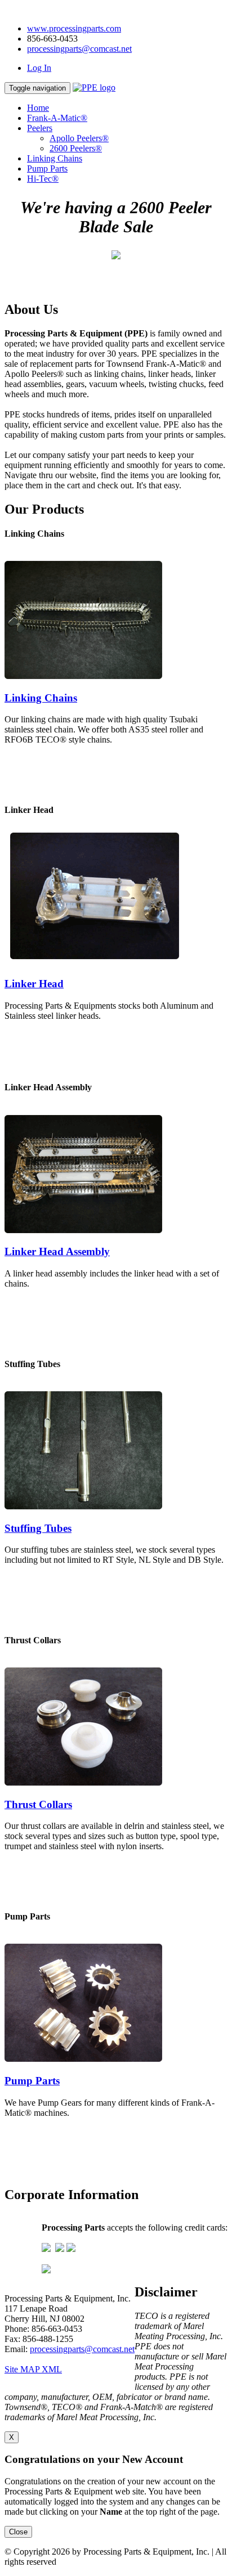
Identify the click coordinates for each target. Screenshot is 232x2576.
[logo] (94, 87)
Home (38, 108)
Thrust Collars (38, 1804)
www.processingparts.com (74, 28)
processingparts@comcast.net (79, 49)
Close (18, 2532)
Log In (39, 68)
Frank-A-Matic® (57, 118)
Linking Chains (55, 158)
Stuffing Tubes (38, 1528)
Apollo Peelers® (79, 138)
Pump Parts (47, 168)
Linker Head (34, 984)
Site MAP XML (33, 2369)
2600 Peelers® (76, 148)
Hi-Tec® (43, 179)
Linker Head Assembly (57, 1251)
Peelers (40, 128)
